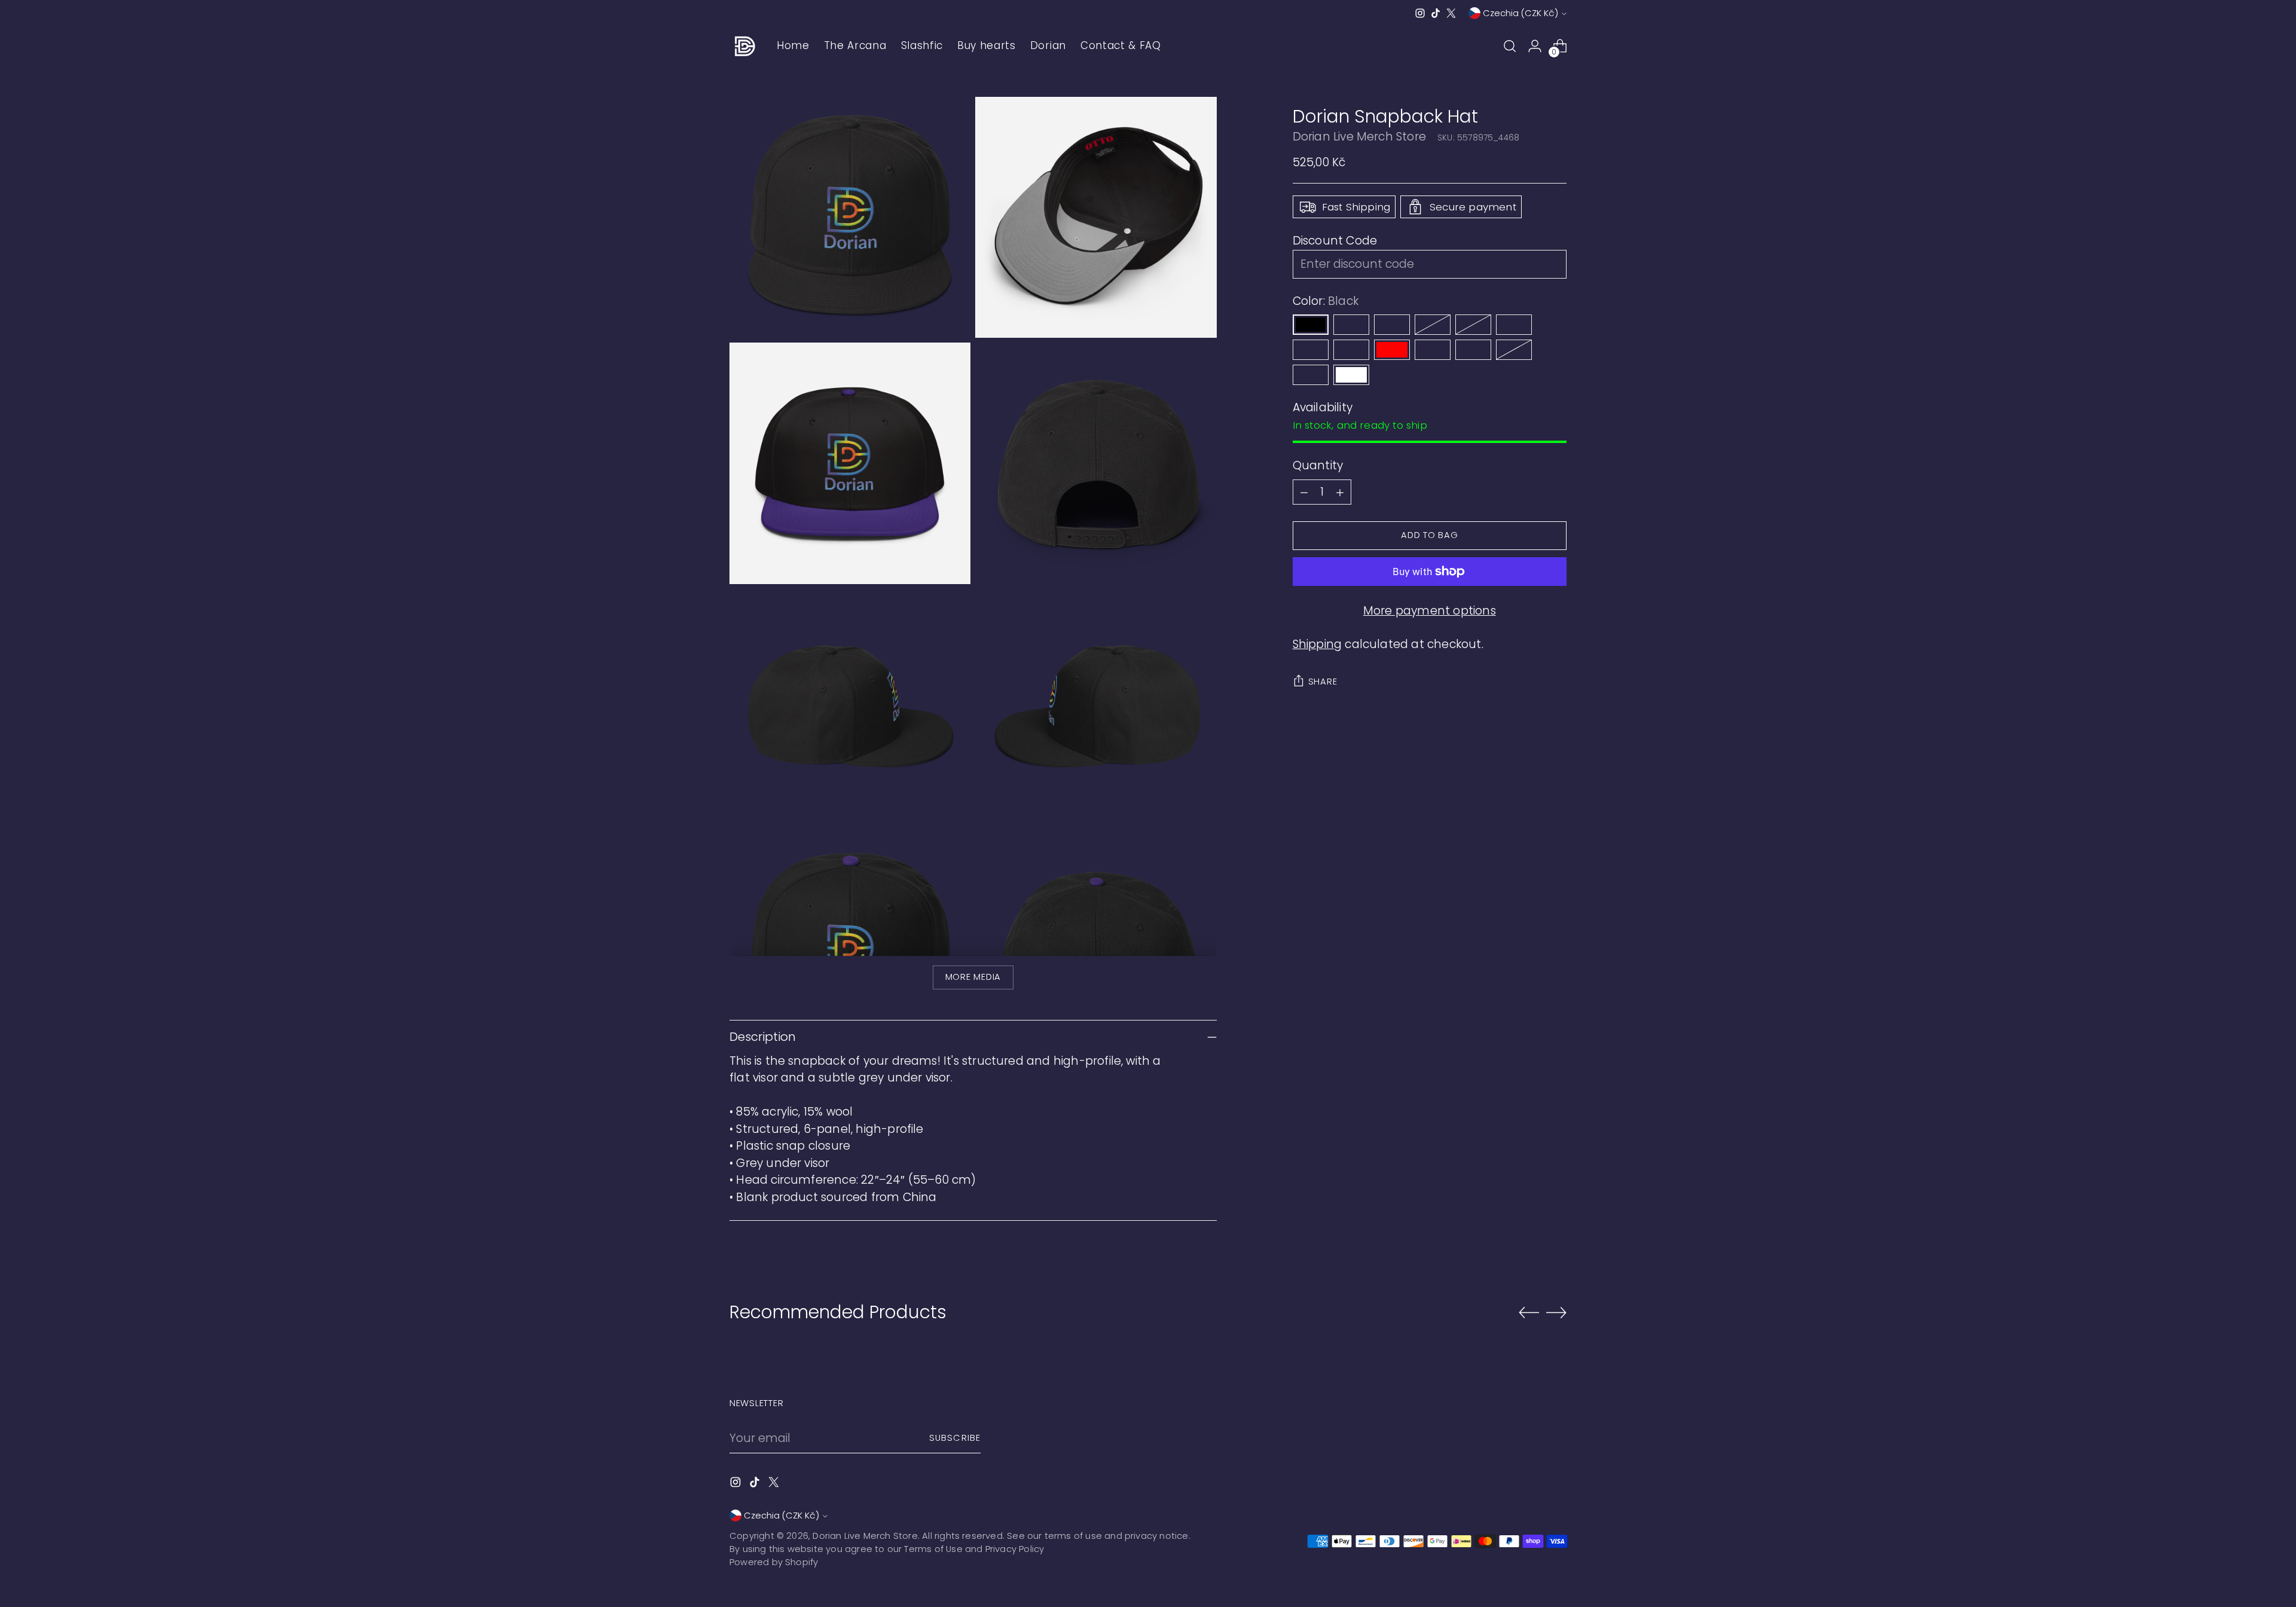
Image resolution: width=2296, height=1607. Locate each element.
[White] (1351, 375)
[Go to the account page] (1535, 46)
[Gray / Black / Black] (1473, 325)
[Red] (1392, 350)
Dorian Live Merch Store (1359, 137)
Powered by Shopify (774, 1562)
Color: (1326, 301)
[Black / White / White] (1311, 375)
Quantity (1318, 465)
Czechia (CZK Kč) (1521, 13)
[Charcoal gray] (1473, 350)
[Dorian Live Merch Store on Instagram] (1420, 13)
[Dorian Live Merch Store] (744, 46)
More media (973, 977)
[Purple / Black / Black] (1351, 325)
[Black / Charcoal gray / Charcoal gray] (1433, 350)
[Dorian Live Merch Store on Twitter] (1451, 13)
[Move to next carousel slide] (1556, 1312)
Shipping (1318, 644)
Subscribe (955, 1438)
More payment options (1430, 611)
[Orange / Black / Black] (1433, 325)
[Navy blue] (1351, 350)
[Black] (1311, 325)
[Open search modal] (1510, 46)
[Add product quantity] (1340, 492)
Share (1323, 682)
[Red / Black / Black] (1392, 325)
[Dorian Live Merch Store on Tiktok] (1436, 13)
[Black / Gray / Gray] (1514, 350)
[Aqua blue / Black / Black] (1514, 325)
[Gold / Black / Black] (1311, 350)
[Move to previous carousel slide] (1529, 1313)
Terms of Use (933, 1549)
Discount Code (1335, 241)
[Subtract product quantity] (1304, 492)
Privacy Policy (1015, 1549)
